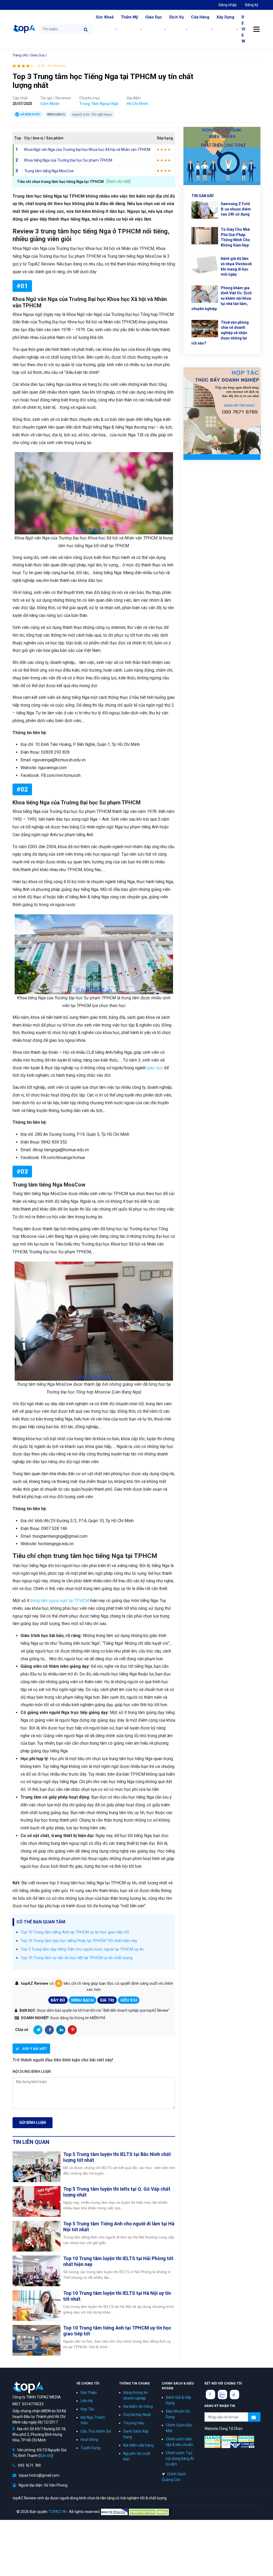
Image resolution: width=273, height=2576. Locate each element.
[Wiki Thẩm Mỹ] (242, 2445)
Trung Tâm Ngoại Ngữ (99, 104)
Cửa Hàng (200, 17)
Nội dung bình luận (32, 2072)
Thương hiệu (134, 2423)
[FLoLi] (226, 2445)
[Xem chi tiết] (118, 181)
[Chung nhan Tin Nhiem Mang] (114, 2512)
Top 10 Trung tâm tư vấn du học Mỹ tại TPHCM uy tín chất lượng (77, 1958)
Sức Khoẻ (105, 17)
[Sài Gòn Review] (246, 2438)
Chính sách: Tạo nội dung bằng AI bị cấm (180, 2458)
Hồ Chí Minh (137, 104)
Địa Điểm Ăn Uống (138, 2406)
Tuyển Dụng (90, 2448)
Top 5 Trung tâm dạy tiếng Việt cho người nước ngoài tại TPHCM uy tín (82, 1949)
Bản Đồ (46, 2456)
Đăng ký (252, 5)
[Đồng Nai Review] (212, 2445)
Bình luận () (56, 114)
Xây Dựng (225, 17)
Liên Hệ (87, 2401)
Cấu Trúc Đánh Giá (96, 2431)
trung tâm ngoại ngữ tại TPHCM (60, 1601)
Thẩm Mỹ (129, 17)
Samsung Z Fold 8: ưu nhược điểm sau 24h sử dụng (236, 209)
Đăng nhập (228, 5)
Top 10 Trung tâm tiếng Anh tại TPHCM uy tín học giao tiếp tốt (75, 1932)
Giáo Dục (154, 17)
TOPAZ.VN (57, 2512)
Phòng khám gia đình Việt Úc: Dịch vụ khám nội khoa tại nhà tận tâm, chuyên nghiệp (222, 298)
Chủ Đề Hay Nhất (137, 2415)
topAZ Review (24, 29)
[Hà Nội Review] (212, 2438)
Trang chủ (20, 55)
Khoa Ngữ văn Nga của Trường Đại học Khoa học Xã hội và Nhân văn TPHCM (87, 150)
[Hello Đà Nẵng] (229, 2438)
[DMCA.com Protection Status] (150, 2512)
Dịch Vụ (176, 17)
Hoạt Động (89, 2440)
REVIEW (243, 29)
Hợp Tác (87, 2409)
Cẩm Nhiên (50, 104)
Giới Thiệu (89, 2393)
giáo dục (155, 1068)
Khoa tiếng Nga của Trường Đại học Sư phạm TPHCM (68, 160)
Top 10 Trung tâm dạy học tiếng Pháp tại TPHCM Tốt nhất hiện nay (79, 1941)
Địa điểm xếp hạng (138, 2445)
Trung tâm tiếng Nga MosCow (49, 171)
